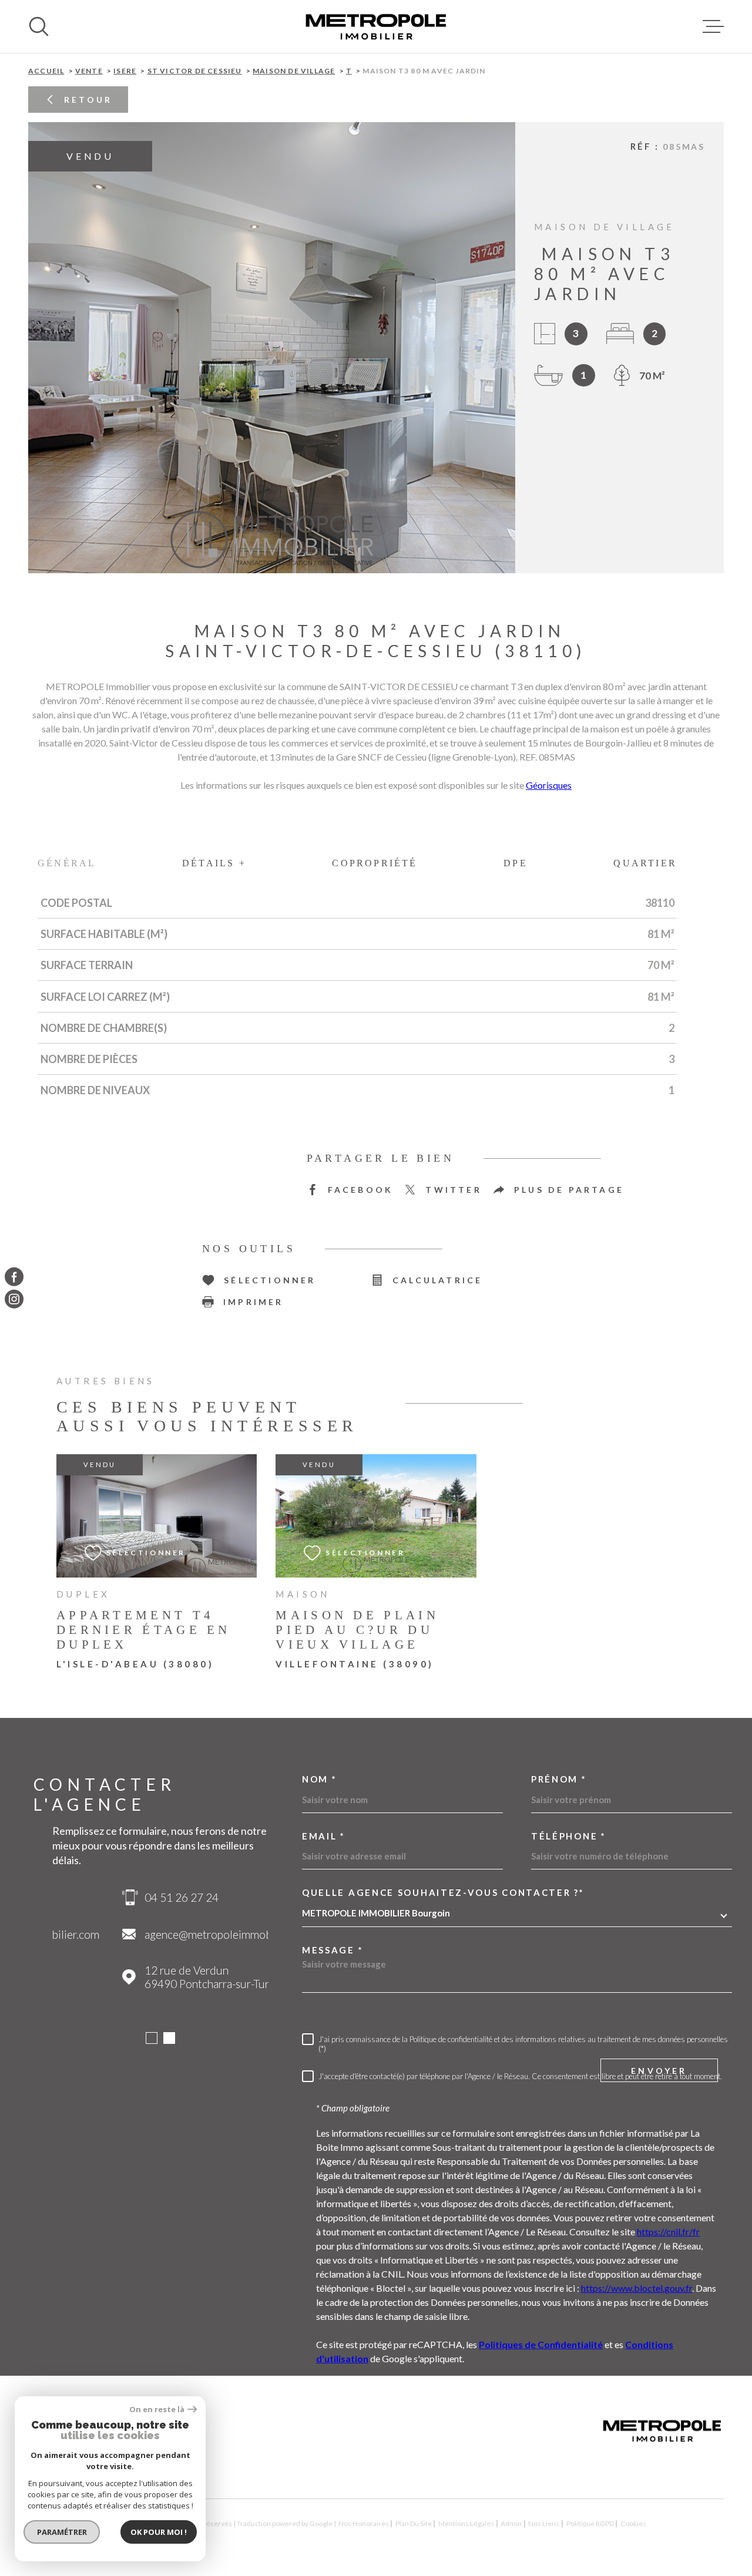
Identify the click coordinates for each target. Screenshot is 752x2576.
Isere (125, 71)
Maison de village (294, 71)
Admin (511, 2523)
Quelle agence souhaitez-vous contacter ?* (443, 1893)
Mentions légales (466, 2523)
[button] (213, 553)
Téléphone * (569, 1836)
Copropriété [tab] (375, 863)
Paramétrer (62, 2532)
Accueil (46, 71)
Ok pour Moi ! (159, 2532)
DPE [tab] (516, 863)
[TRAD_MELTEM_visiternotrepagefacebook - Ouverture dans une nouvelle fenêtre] (14, 1277)
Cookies (633, 2524)
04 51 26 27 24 (112, 1897)
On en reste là (157, 2409)
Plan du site (414, 2523)
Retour (88, 100)
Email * (324, 1836)
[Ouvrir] (39, 26)
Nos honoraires (364, 2523)
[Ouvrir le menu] (713, 26)
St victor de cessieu (195, 71)
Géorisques (549, 785)
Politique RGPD (590, 2523)
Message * (333, 1950)
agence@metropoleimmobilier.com (159, 1934)
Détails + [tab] (214, 863)
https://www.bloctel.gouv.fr (637, 2288)
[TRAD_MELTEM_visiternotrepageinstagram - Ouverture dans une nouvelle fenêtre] (14, 1299)
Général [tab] (67, 863)
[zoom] (272, 348)
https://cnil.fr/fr (668, 2232)
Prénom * (559, 1779)
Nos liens (544, 2523)
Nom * (320, 1779)
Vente (89, 71)
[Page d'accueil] (376, 26)
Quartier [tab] (645, 863)
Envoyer (659, 2071)
